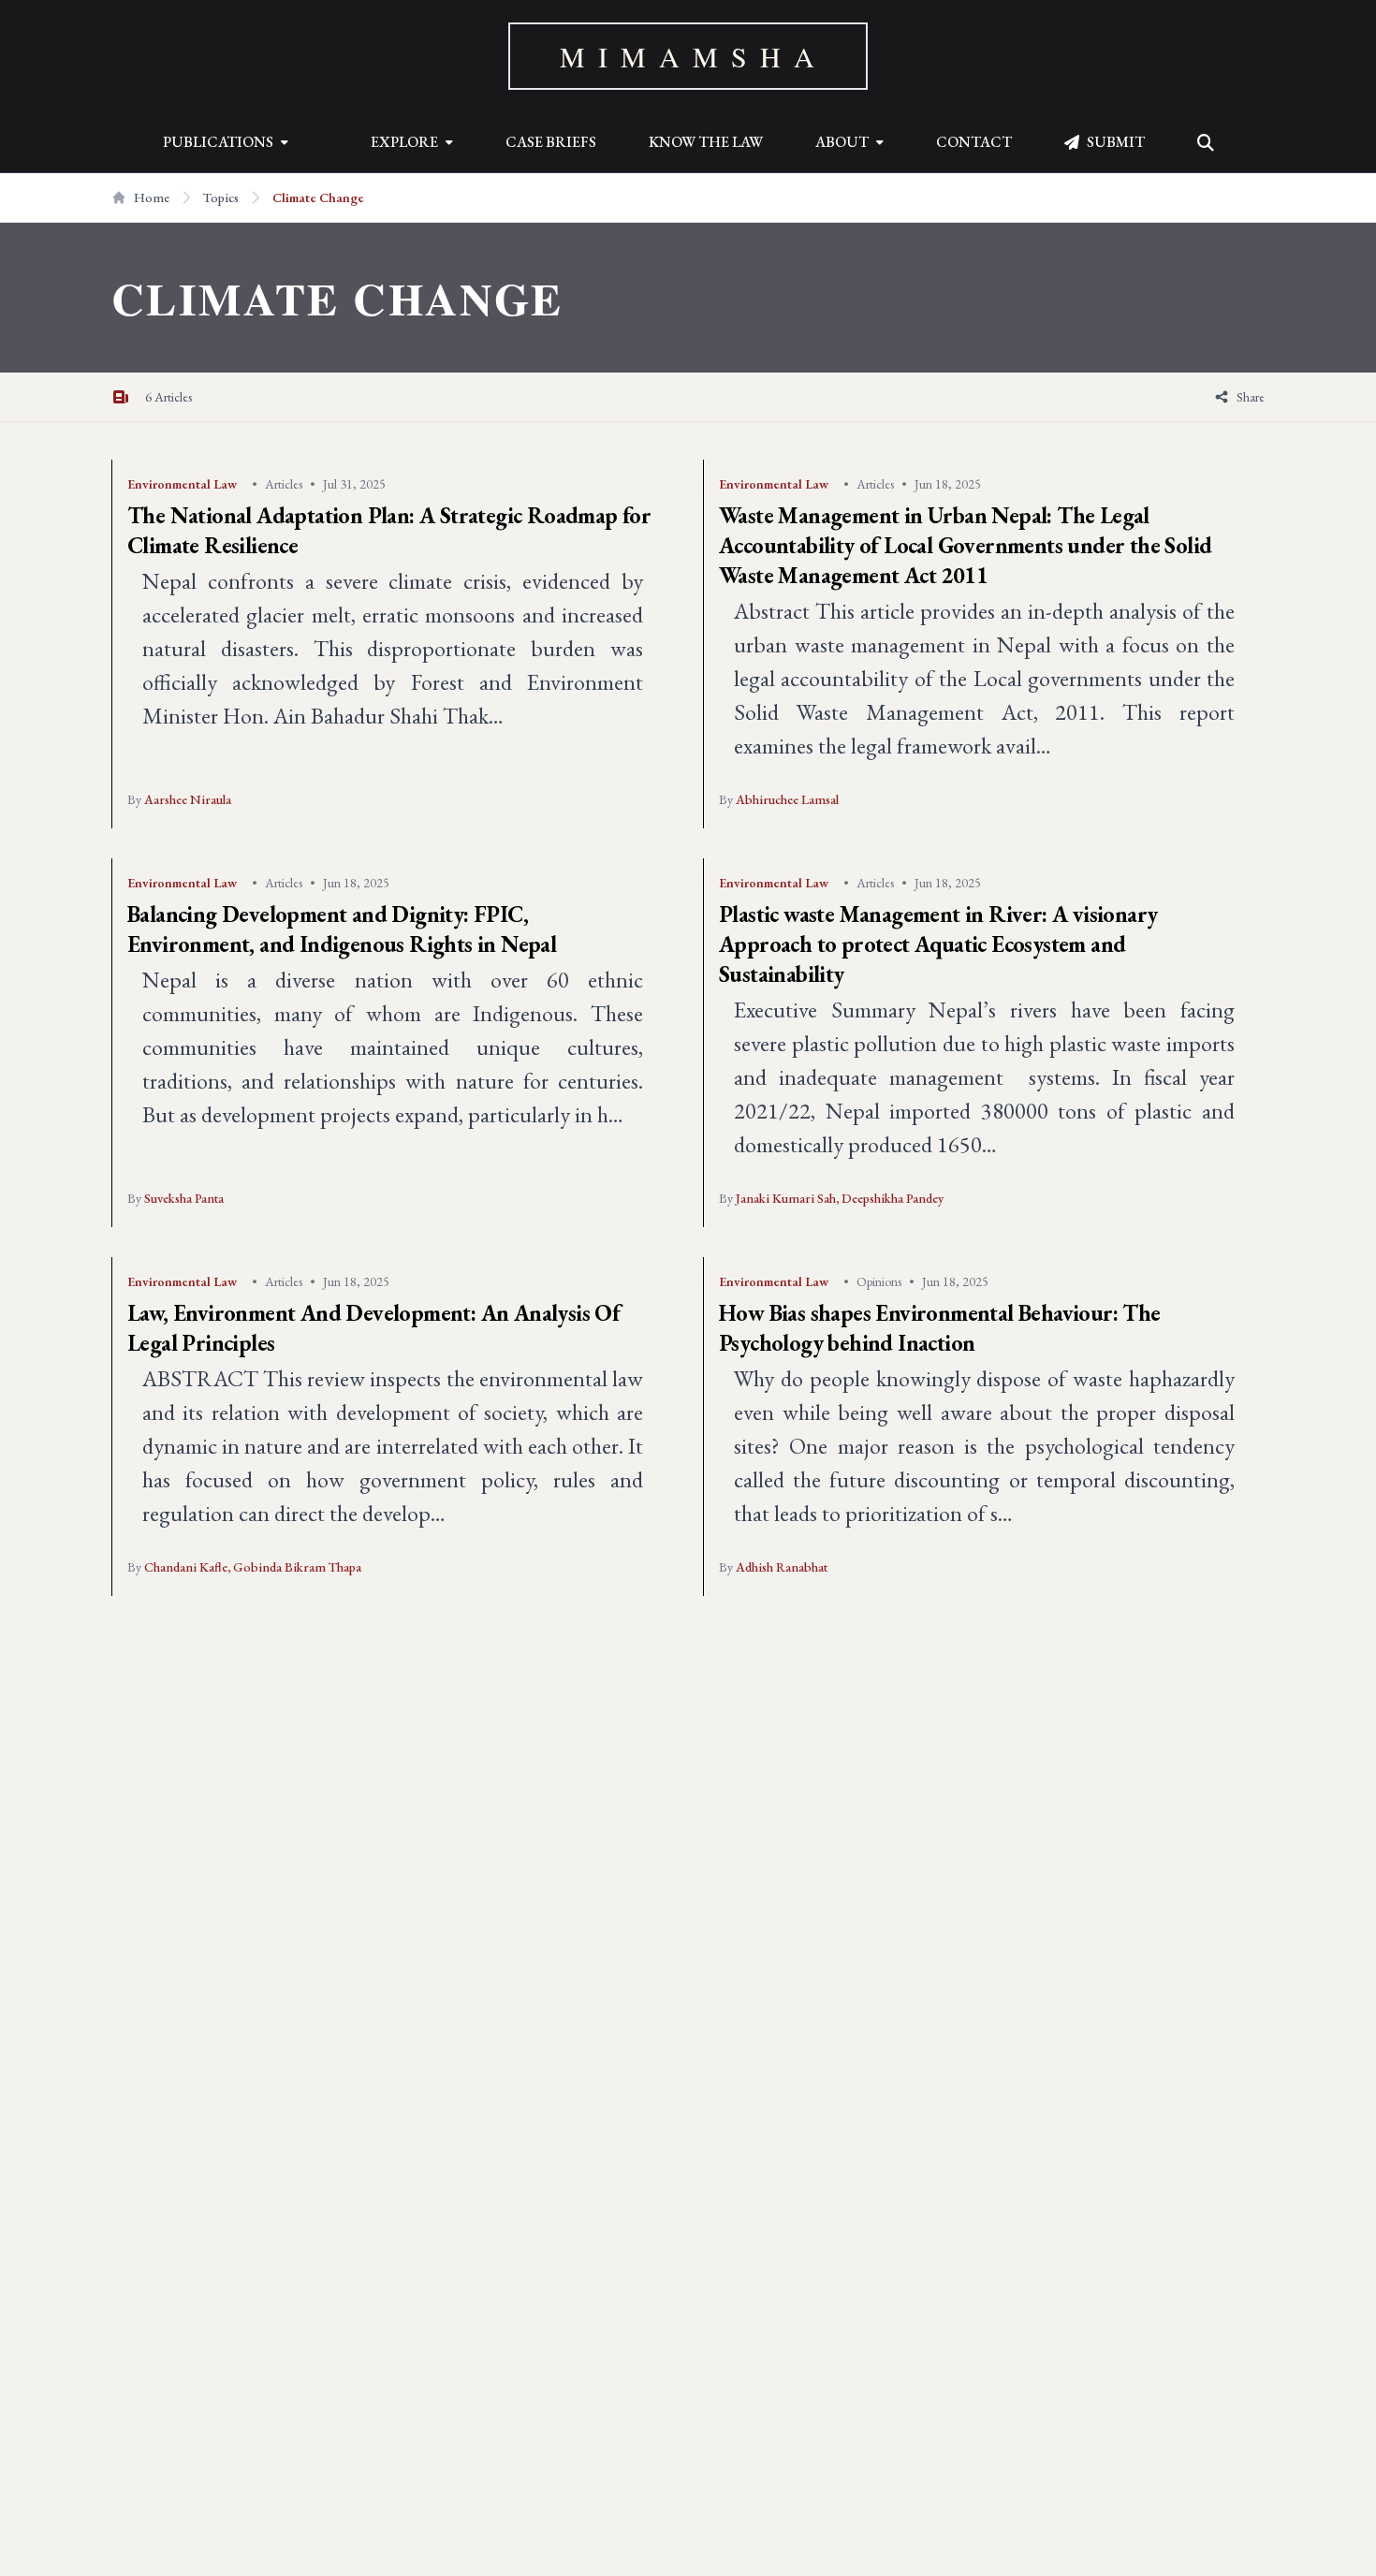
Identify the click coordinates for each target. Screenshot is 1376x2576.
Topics (221, 198)
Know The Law (706, 142)
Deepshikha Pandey (893, 1198)
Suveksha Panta (184, 1198)
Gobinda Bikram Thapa (297, 1567)
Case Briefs (551, 142)
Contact (974, 142)
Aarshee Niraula (188, 799)
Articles (284, 484)
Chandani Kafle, (189, 1567)
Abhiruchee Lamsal (787, 799)
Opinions (879, 1281)
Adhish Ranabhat (782, 1567)
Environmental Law (182, 484)
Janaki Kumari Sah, (789, 1198)
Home (152, 198)
